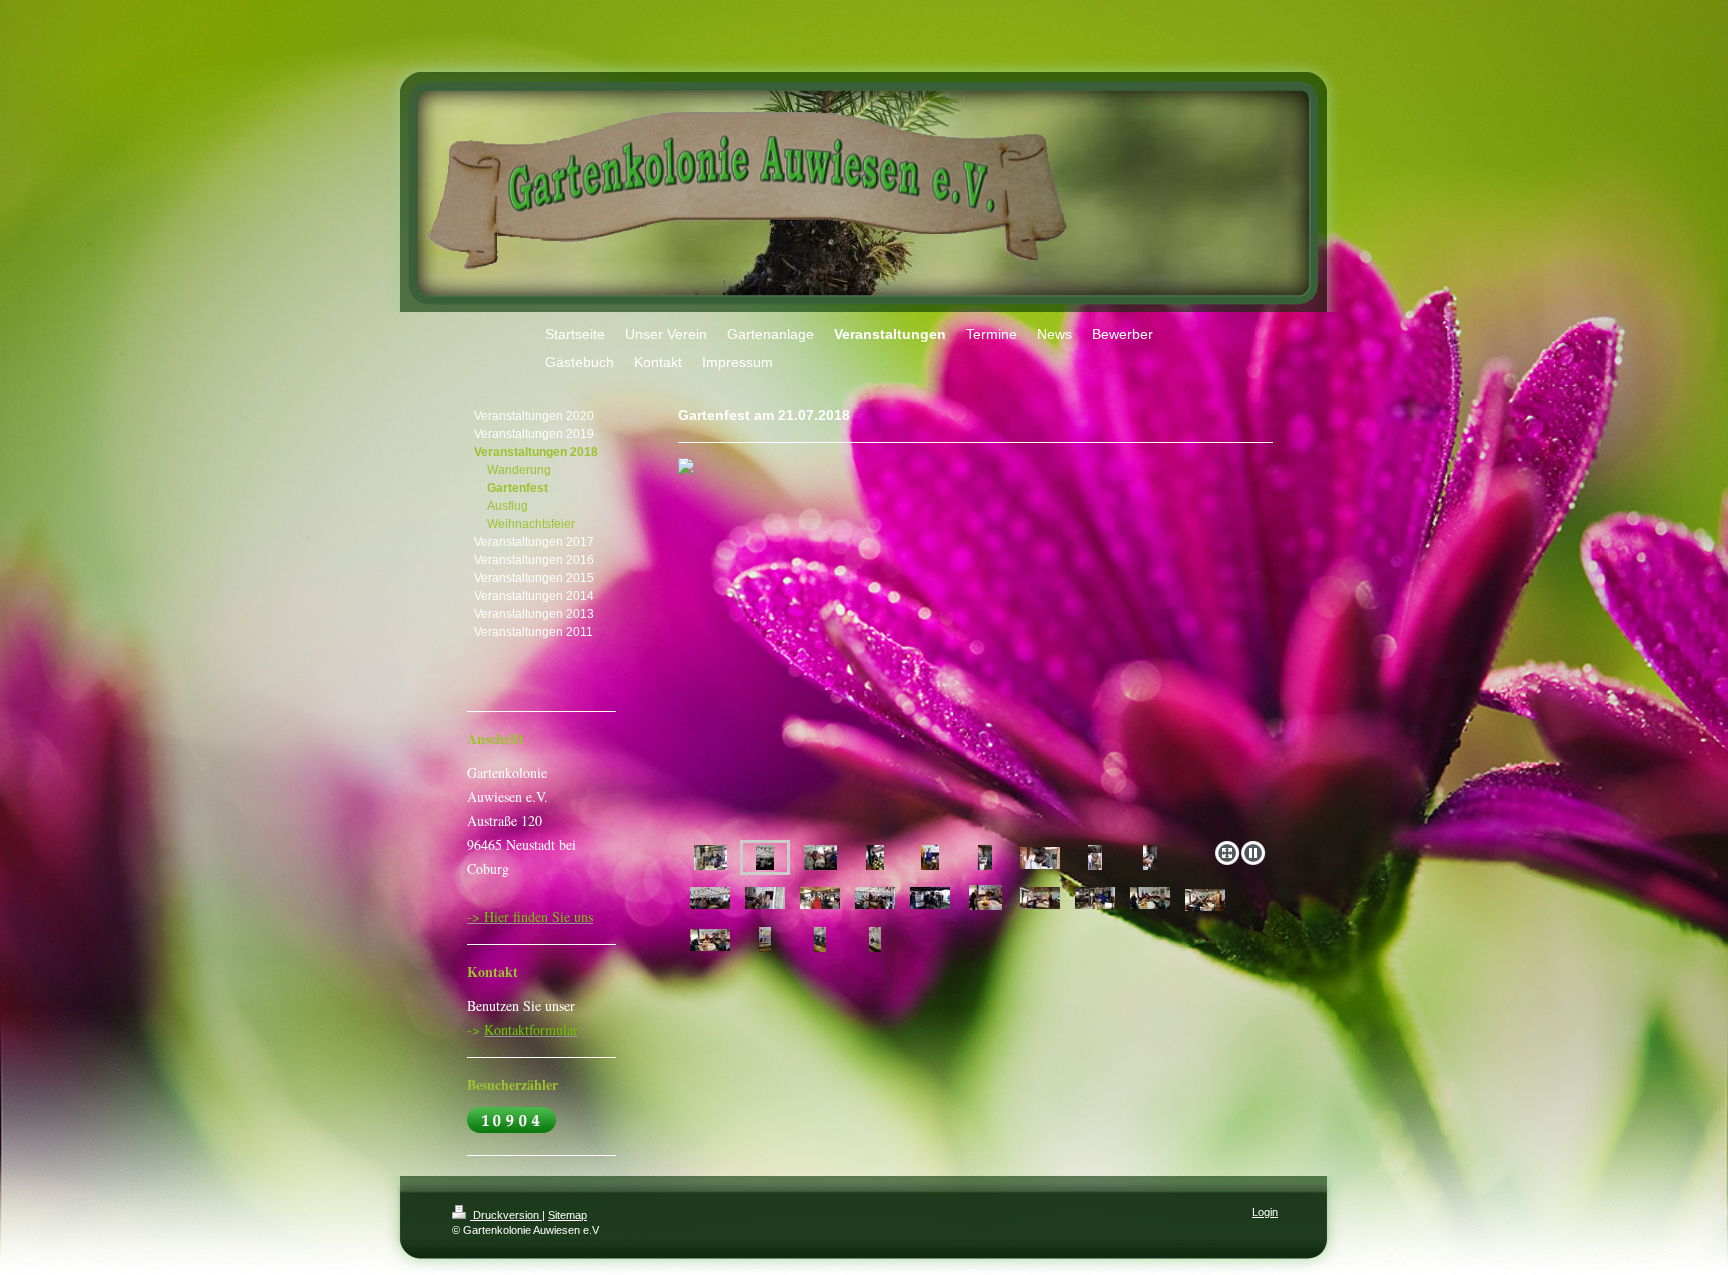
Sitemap (567, 1215)
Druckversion (506, 1215)
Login (1265, 1212)
